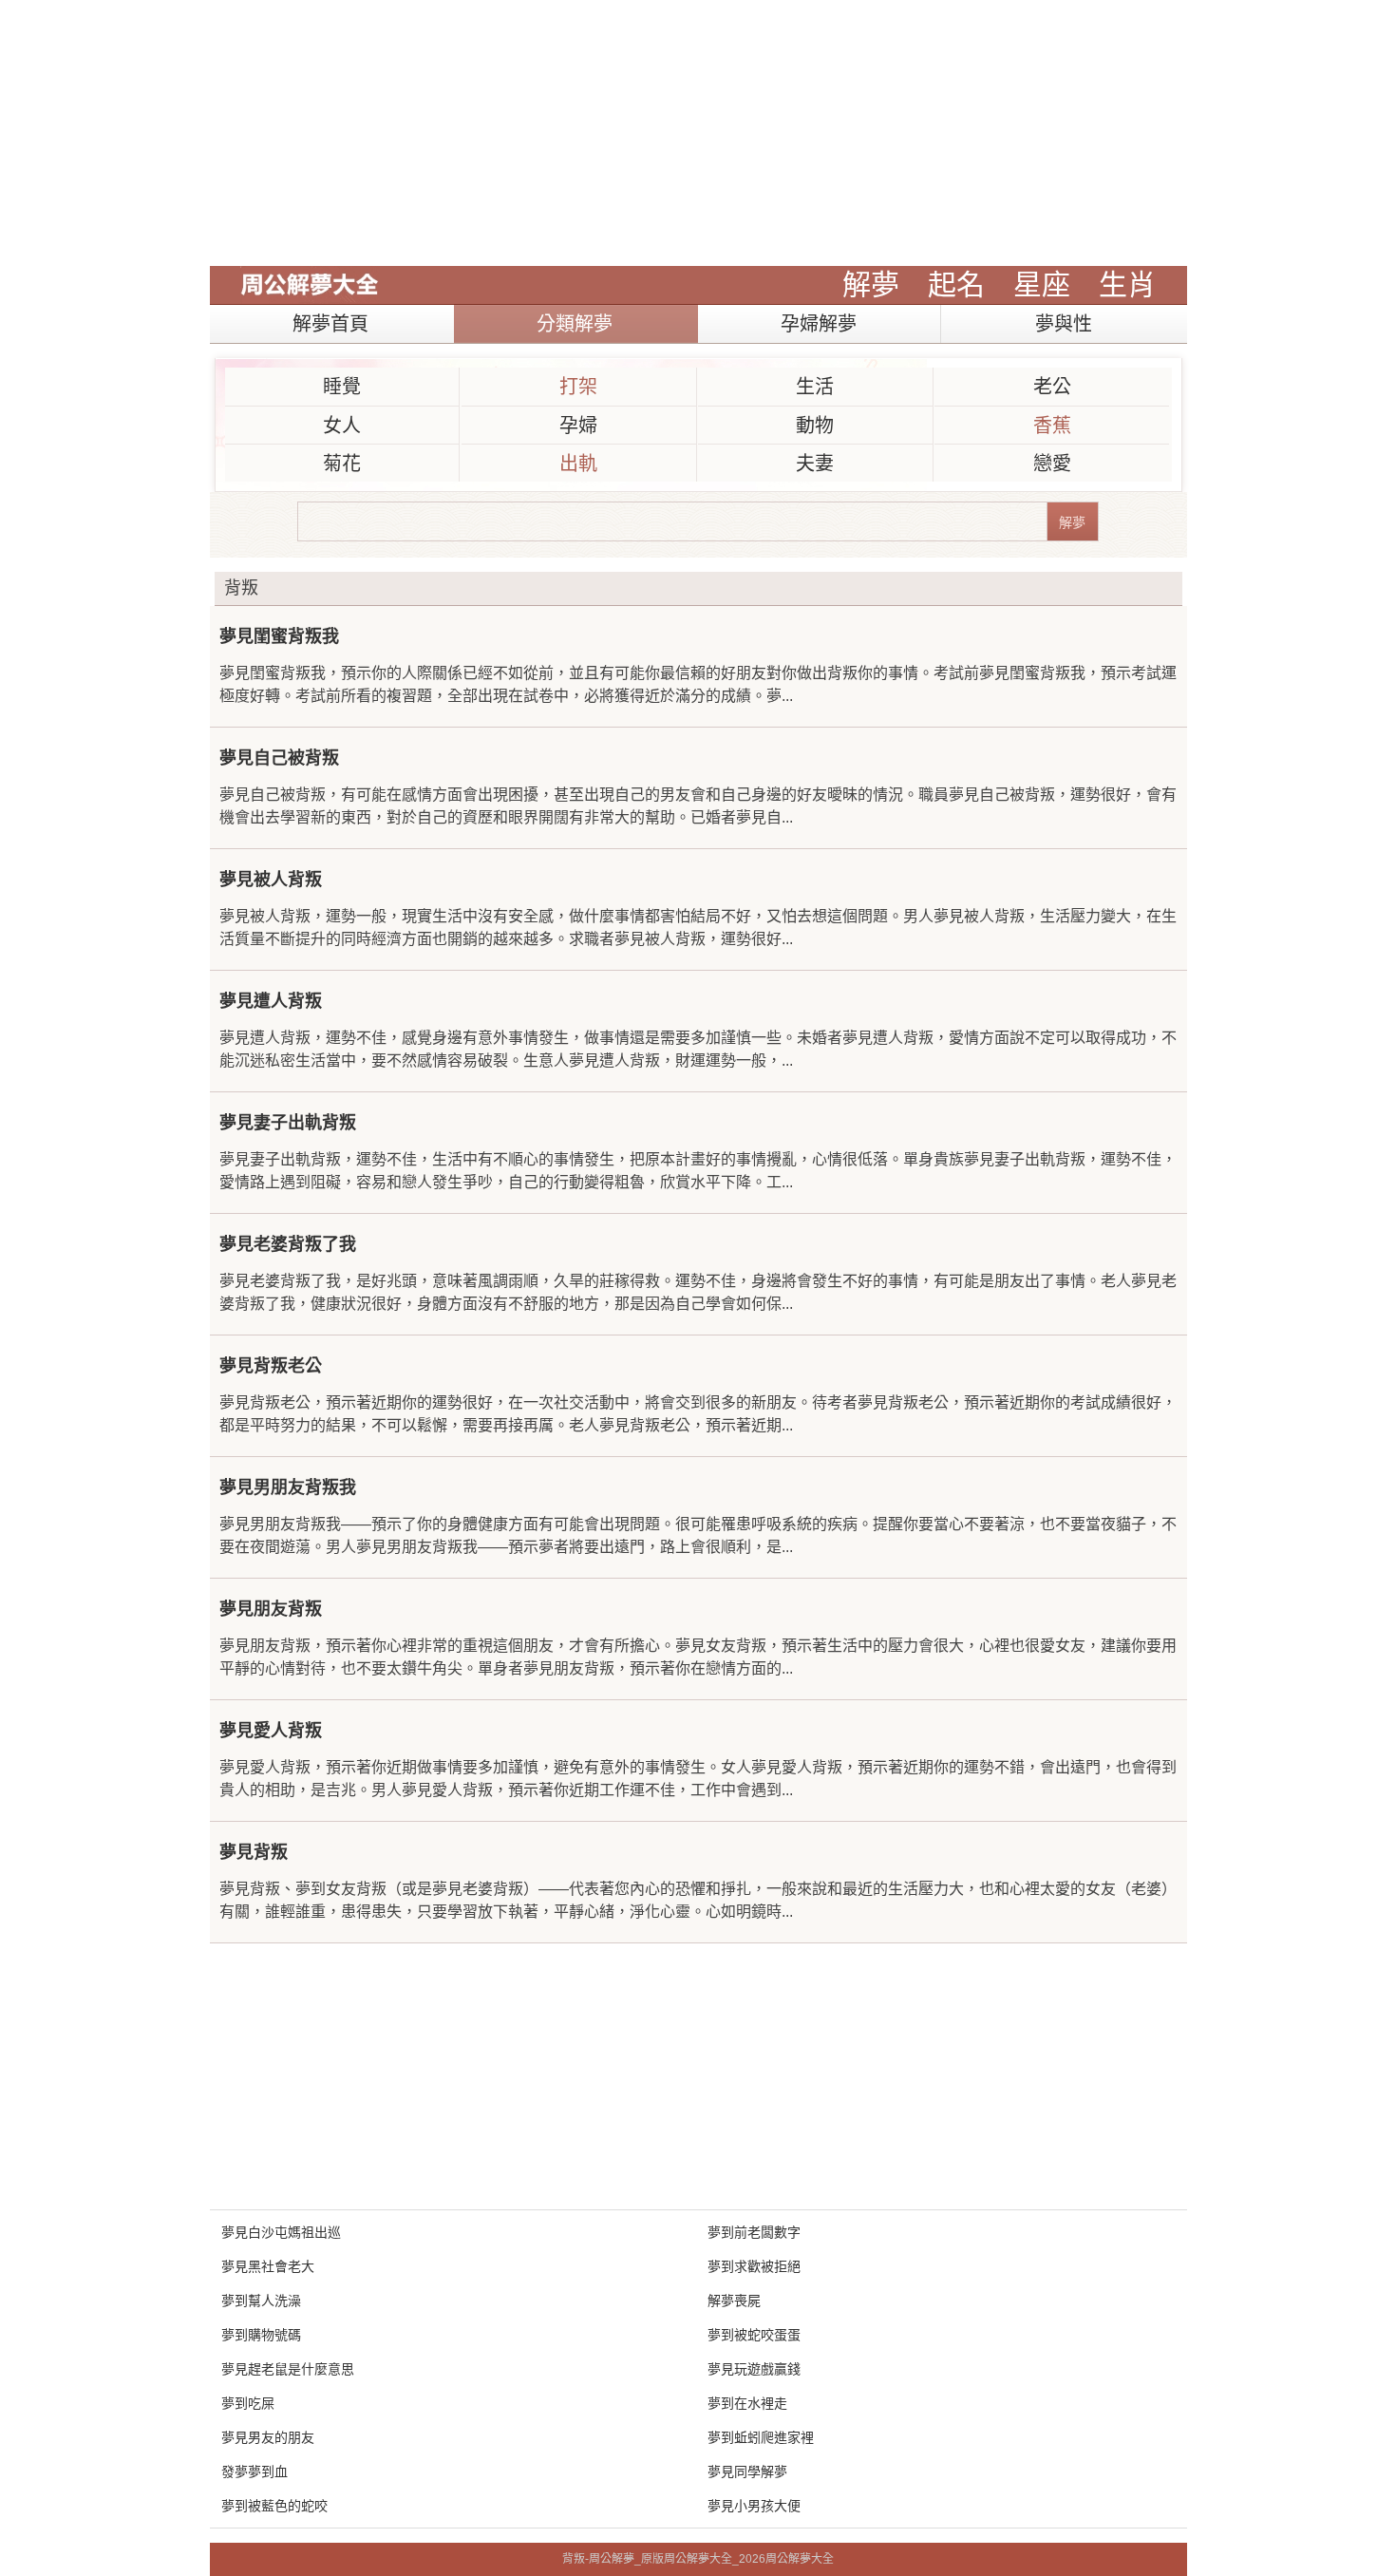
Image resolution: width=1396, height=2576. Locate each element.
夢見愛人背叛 (271, 1731)
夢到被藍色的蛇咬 (274, 2506)
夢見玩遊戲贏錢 (754, 2369)
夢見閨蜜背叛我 (279, 636)
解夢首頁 (330, 324)
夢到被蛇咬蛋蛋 (754, 2335)
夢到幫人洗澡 (261, 2301)
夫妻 (815, 464)
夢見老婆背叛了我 (288, 1244)
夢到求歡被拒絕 (754, 2266)
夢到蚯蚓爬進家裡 (761, 2437)
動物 (815, 426)
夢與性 (1064, 324)
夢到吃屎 (248, 2403)
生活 (815, 387)
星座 (1042, 284)
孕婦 (578, 426)
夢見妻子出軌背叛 (288, 1123)
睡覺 (342, 387)
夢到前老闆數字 (754, 2232)
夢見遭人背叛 (271, 1001)
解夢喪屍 (734, 2301)
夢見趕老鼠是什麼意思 (288, 2369)
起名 (956, 284)
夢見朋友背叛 (271, 1609)
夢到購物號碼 (261, 2335)
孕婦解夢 (819, 324)
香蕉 (1052, 426)
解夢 (871, 284)
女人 (342, 426)
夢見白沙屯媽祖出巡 (281, 2232)
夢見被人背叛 (271, 880)
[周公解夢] (310, 285)
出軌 (578, 464)
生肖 (1127, 284)
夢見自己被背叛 (279, 758)
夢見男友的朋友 (268, 2437)
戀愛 (1052, 464)
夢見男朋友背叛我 (288, 1487)
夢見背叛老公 (271, 1366)
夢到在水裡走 (747, 2403)
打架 (578, 387)
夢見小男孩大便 (754, 2506)
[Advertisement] (698, 133)
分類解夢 (575, 324)
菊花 (342, 464)
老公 (1052, 387)
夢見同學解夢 (747, 2472)
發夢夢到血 (255, 2472)
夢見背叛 (254, 1852)
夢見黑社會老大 (268, 2266)
